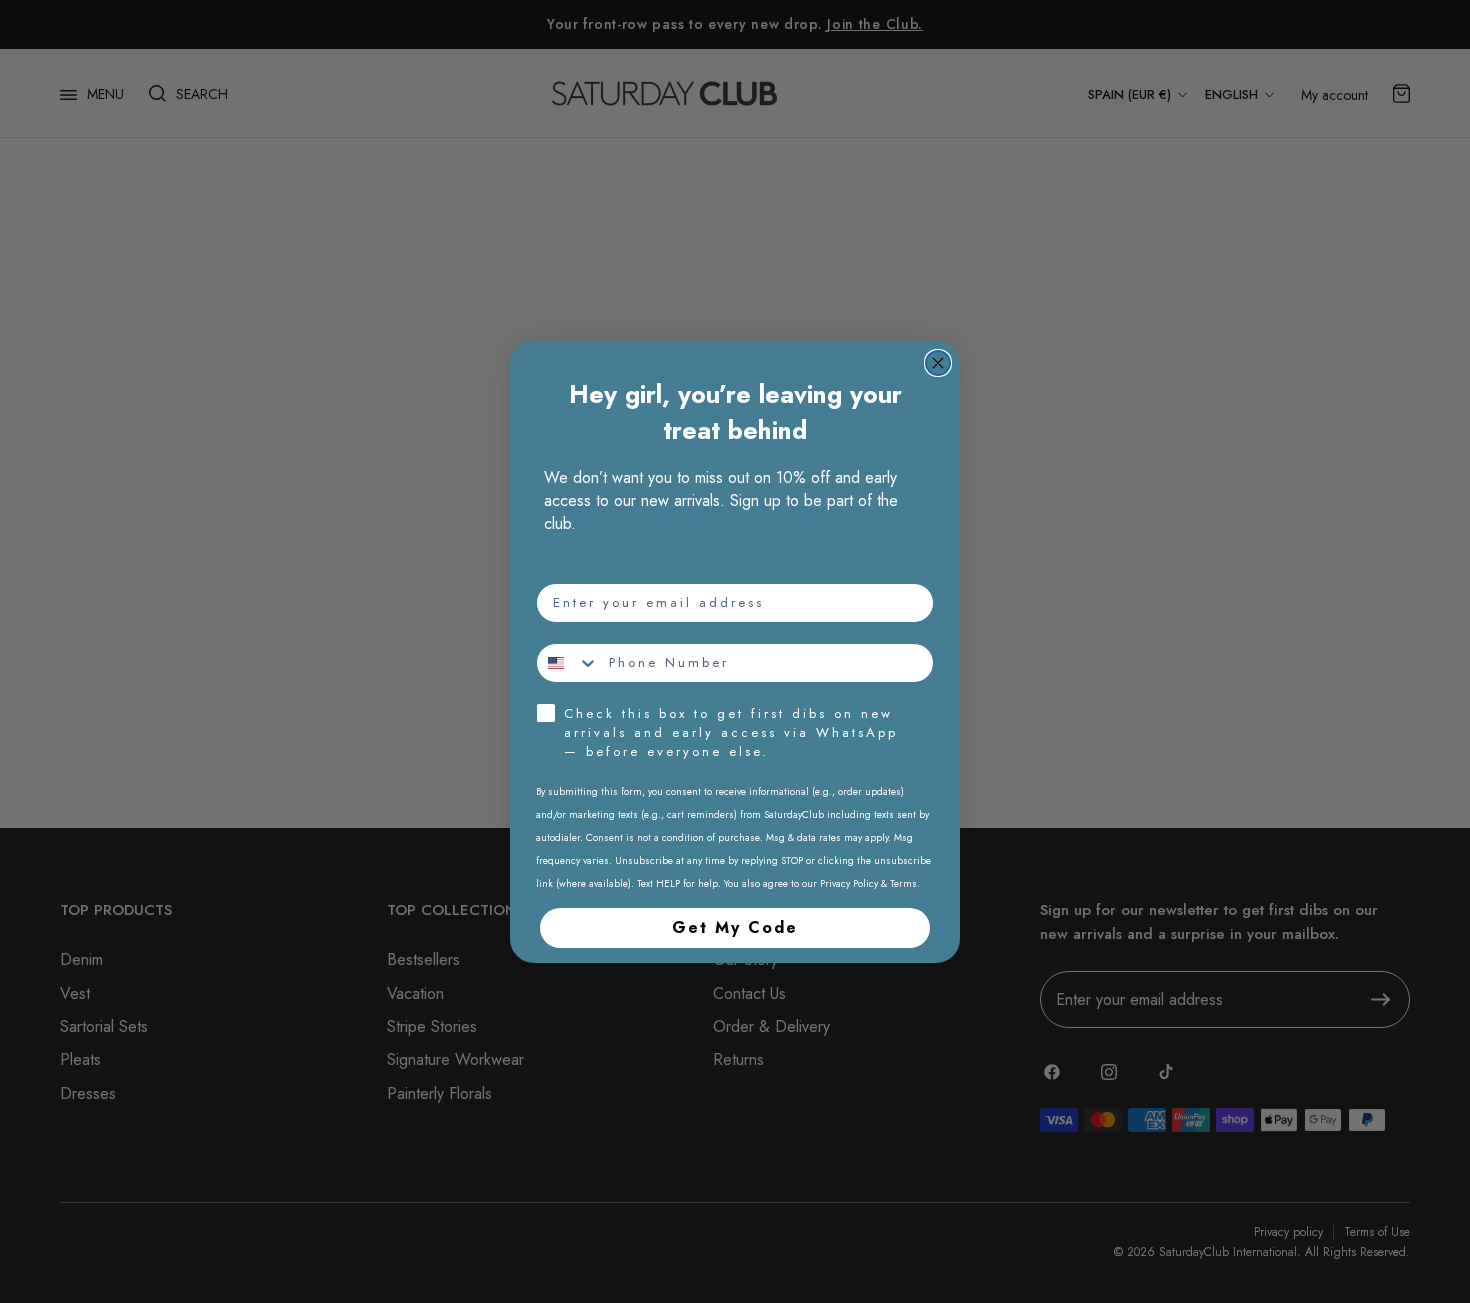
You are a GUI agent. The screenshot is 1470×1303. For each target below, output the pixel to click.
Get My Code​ (735, 927)
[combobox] (568, 663)
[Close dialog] (938, 363)
